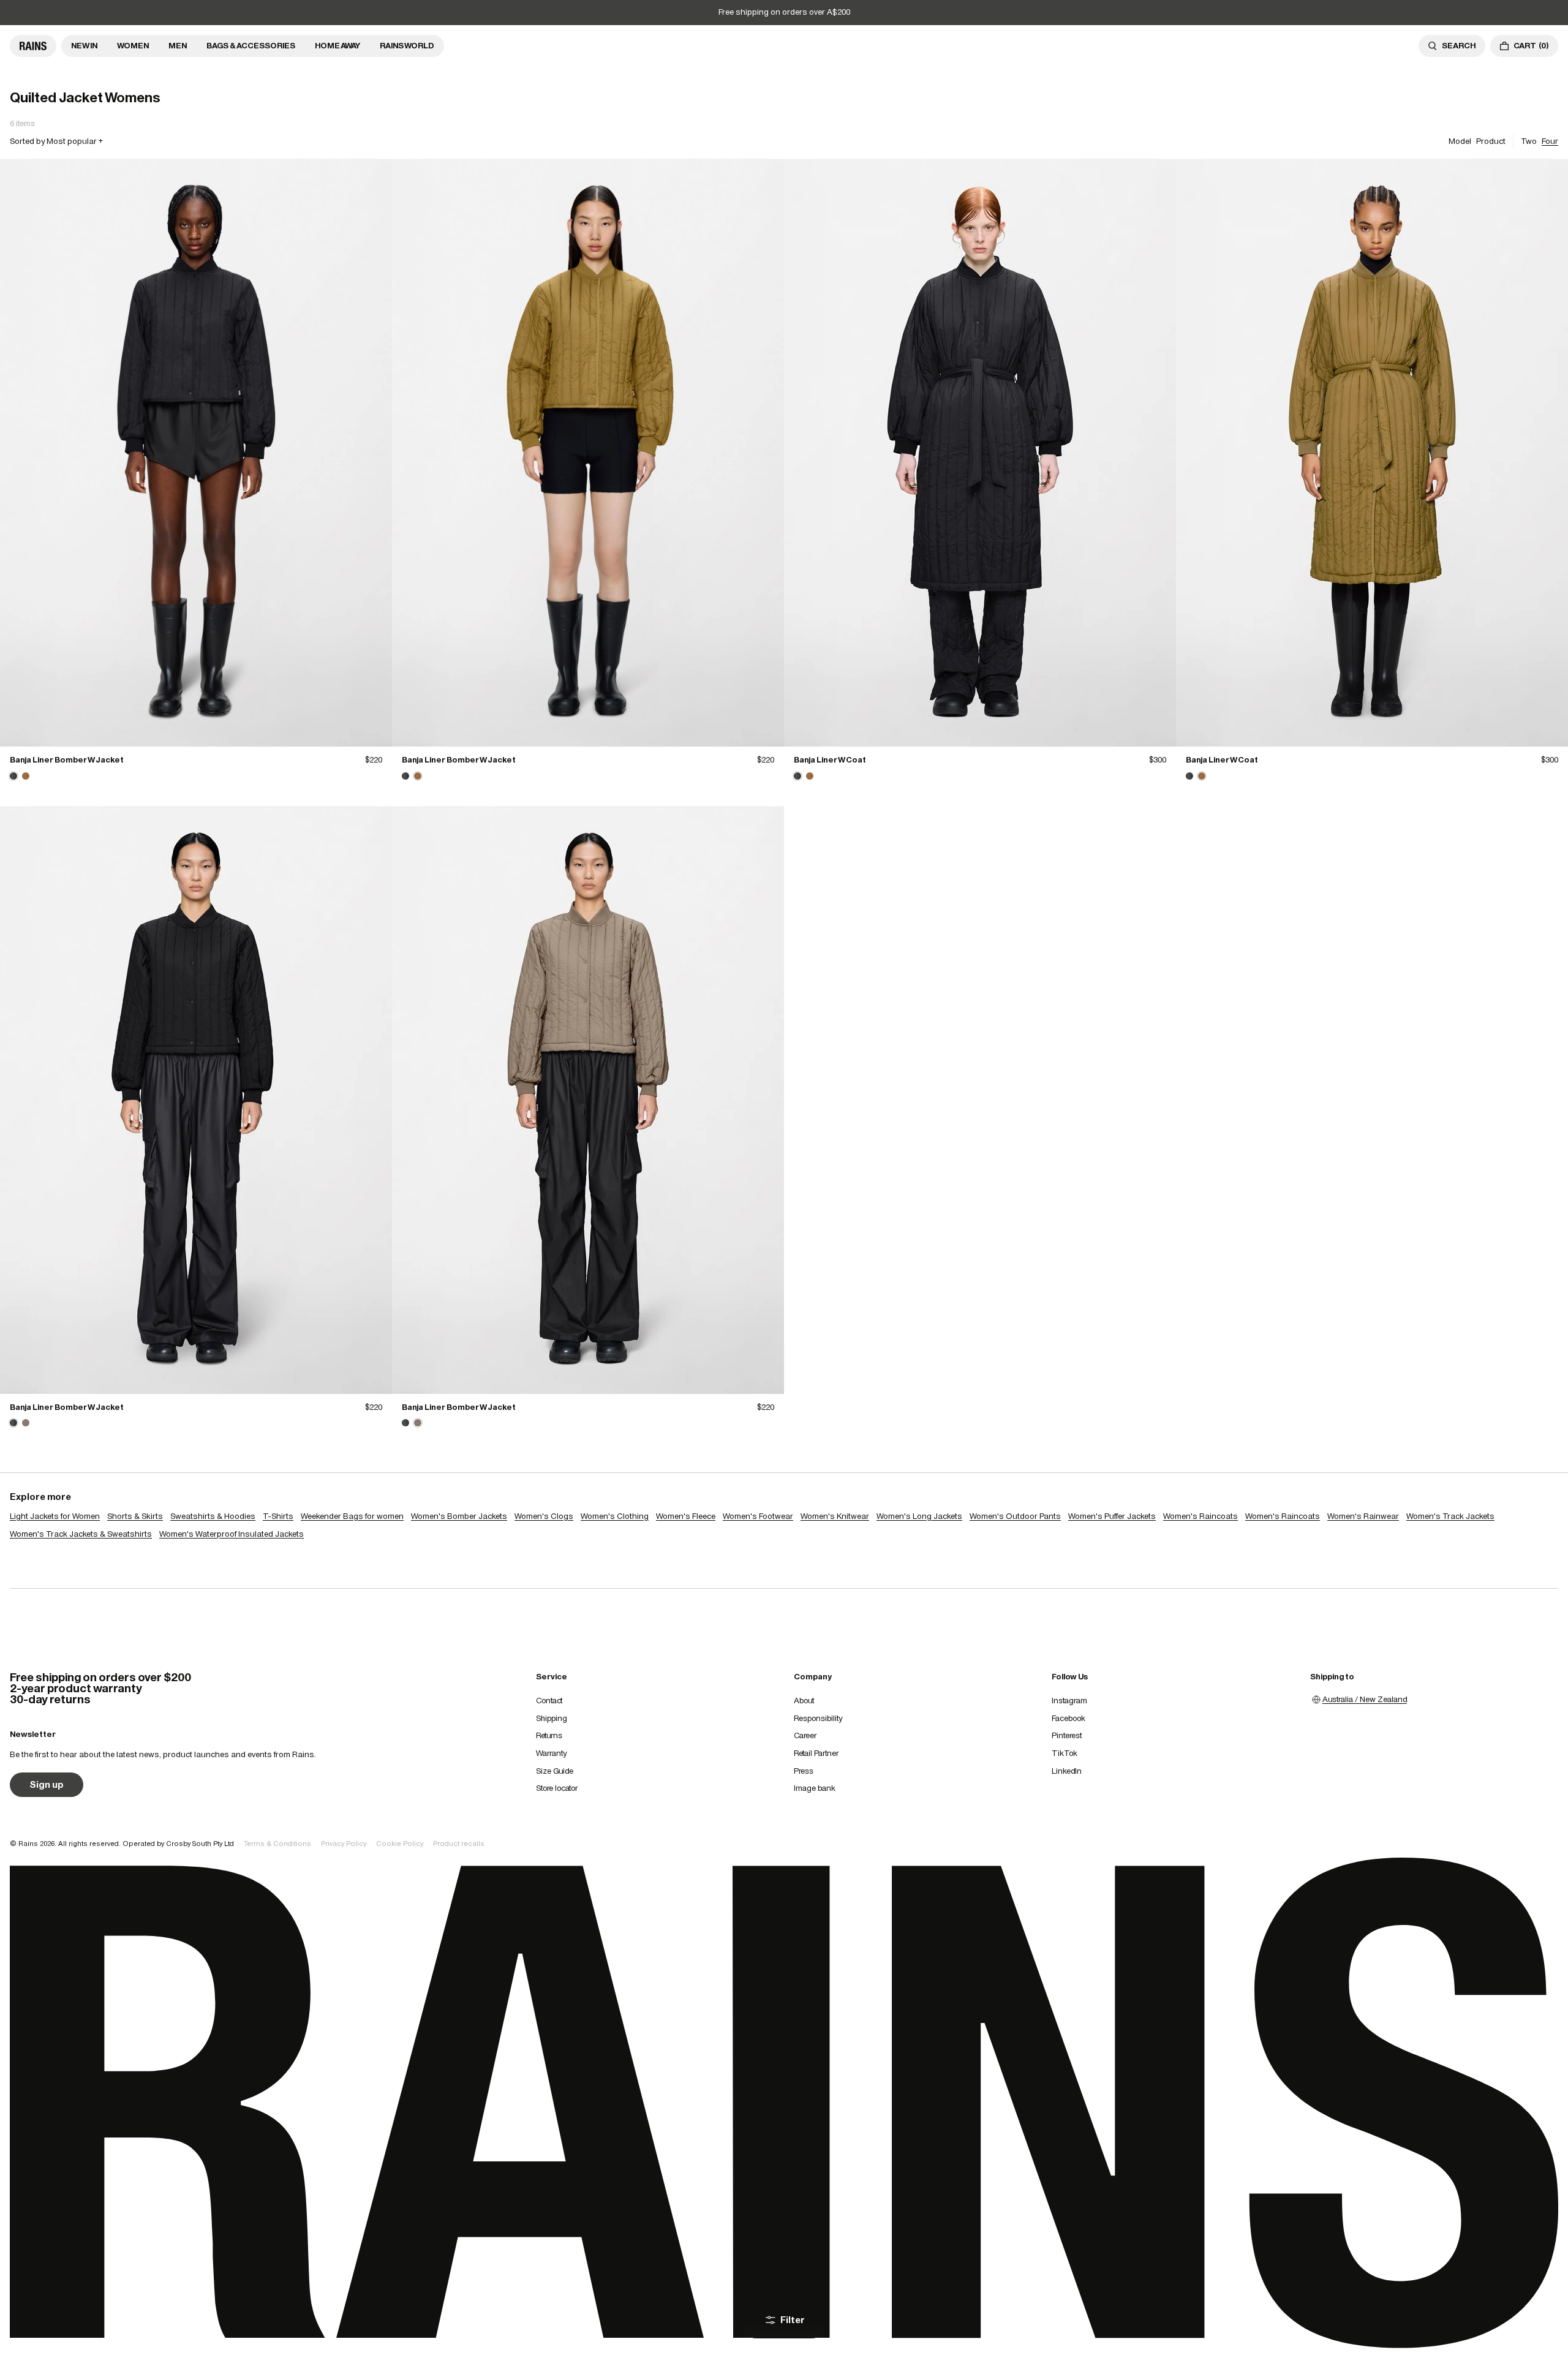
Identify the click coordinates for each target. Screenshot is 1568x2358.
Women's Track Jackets (1450, 1516)
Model (1460, 141)
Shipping (552, 1718)
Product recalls (459, 1844)
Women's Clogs (544, 1516)
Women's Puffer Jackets (1112, 1516)
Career (805, 1735)
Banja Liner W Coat (830, 760)
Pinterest (1067, 1735)
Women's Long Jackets (919, 1516)
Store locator (557, 1788)
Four (1550, 141)
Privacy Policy (344, 1844)
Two (1529, 141)
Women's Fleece (686, 1516)
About (804, 1701)
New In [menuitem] (84, 46)
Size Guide (555, 1771)
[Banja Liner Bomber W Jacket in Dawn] (26, 776)
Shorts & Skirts (135, 1516)
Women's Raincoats (1200, 1516)
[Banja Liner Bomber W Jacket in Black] (196, 453)
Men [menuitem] (178, 46)
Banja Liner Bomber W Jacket (67, 760)
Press (804, 1771)
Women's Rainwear (1363, 1516)
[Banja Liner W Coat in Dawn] (810, 776)
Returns (549, 1735)
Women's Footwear (758, 1516)
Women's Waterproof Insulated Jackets (232, 1534)
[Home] (33, 46)
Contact (549, 1701)
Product (1491, 141)
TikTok (1065, 1753)
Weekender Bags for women (352, 1516)
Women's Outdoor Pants (1015, 1516)
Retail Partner (816, 1753)
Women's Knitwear (835, 1516)
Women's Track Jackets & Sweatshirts (81, 1534)
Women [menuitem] (133, 46)
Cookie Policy (400, 1844)
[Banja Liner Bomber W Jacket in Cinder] (26, 1423)
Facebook (1069, 1718)
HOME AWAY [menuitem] (337, 46)
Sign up (47, 1784)
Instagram (1069, 1701)
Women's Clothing (615, 1516)
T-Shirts (278, 1516)
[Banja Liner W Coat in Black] (980, 453)
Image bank (815, 1788)
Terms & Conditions (277, 1844)
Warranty (551, 1753)
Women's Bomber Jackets (459, 1516)
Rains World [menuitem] (407, 46)
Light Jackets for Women (55, 1516)
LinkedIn (1067, 1771)
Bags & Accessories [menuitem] (251, 46)
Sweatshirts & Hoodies (213, 1516)
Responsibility (818, 1718)
